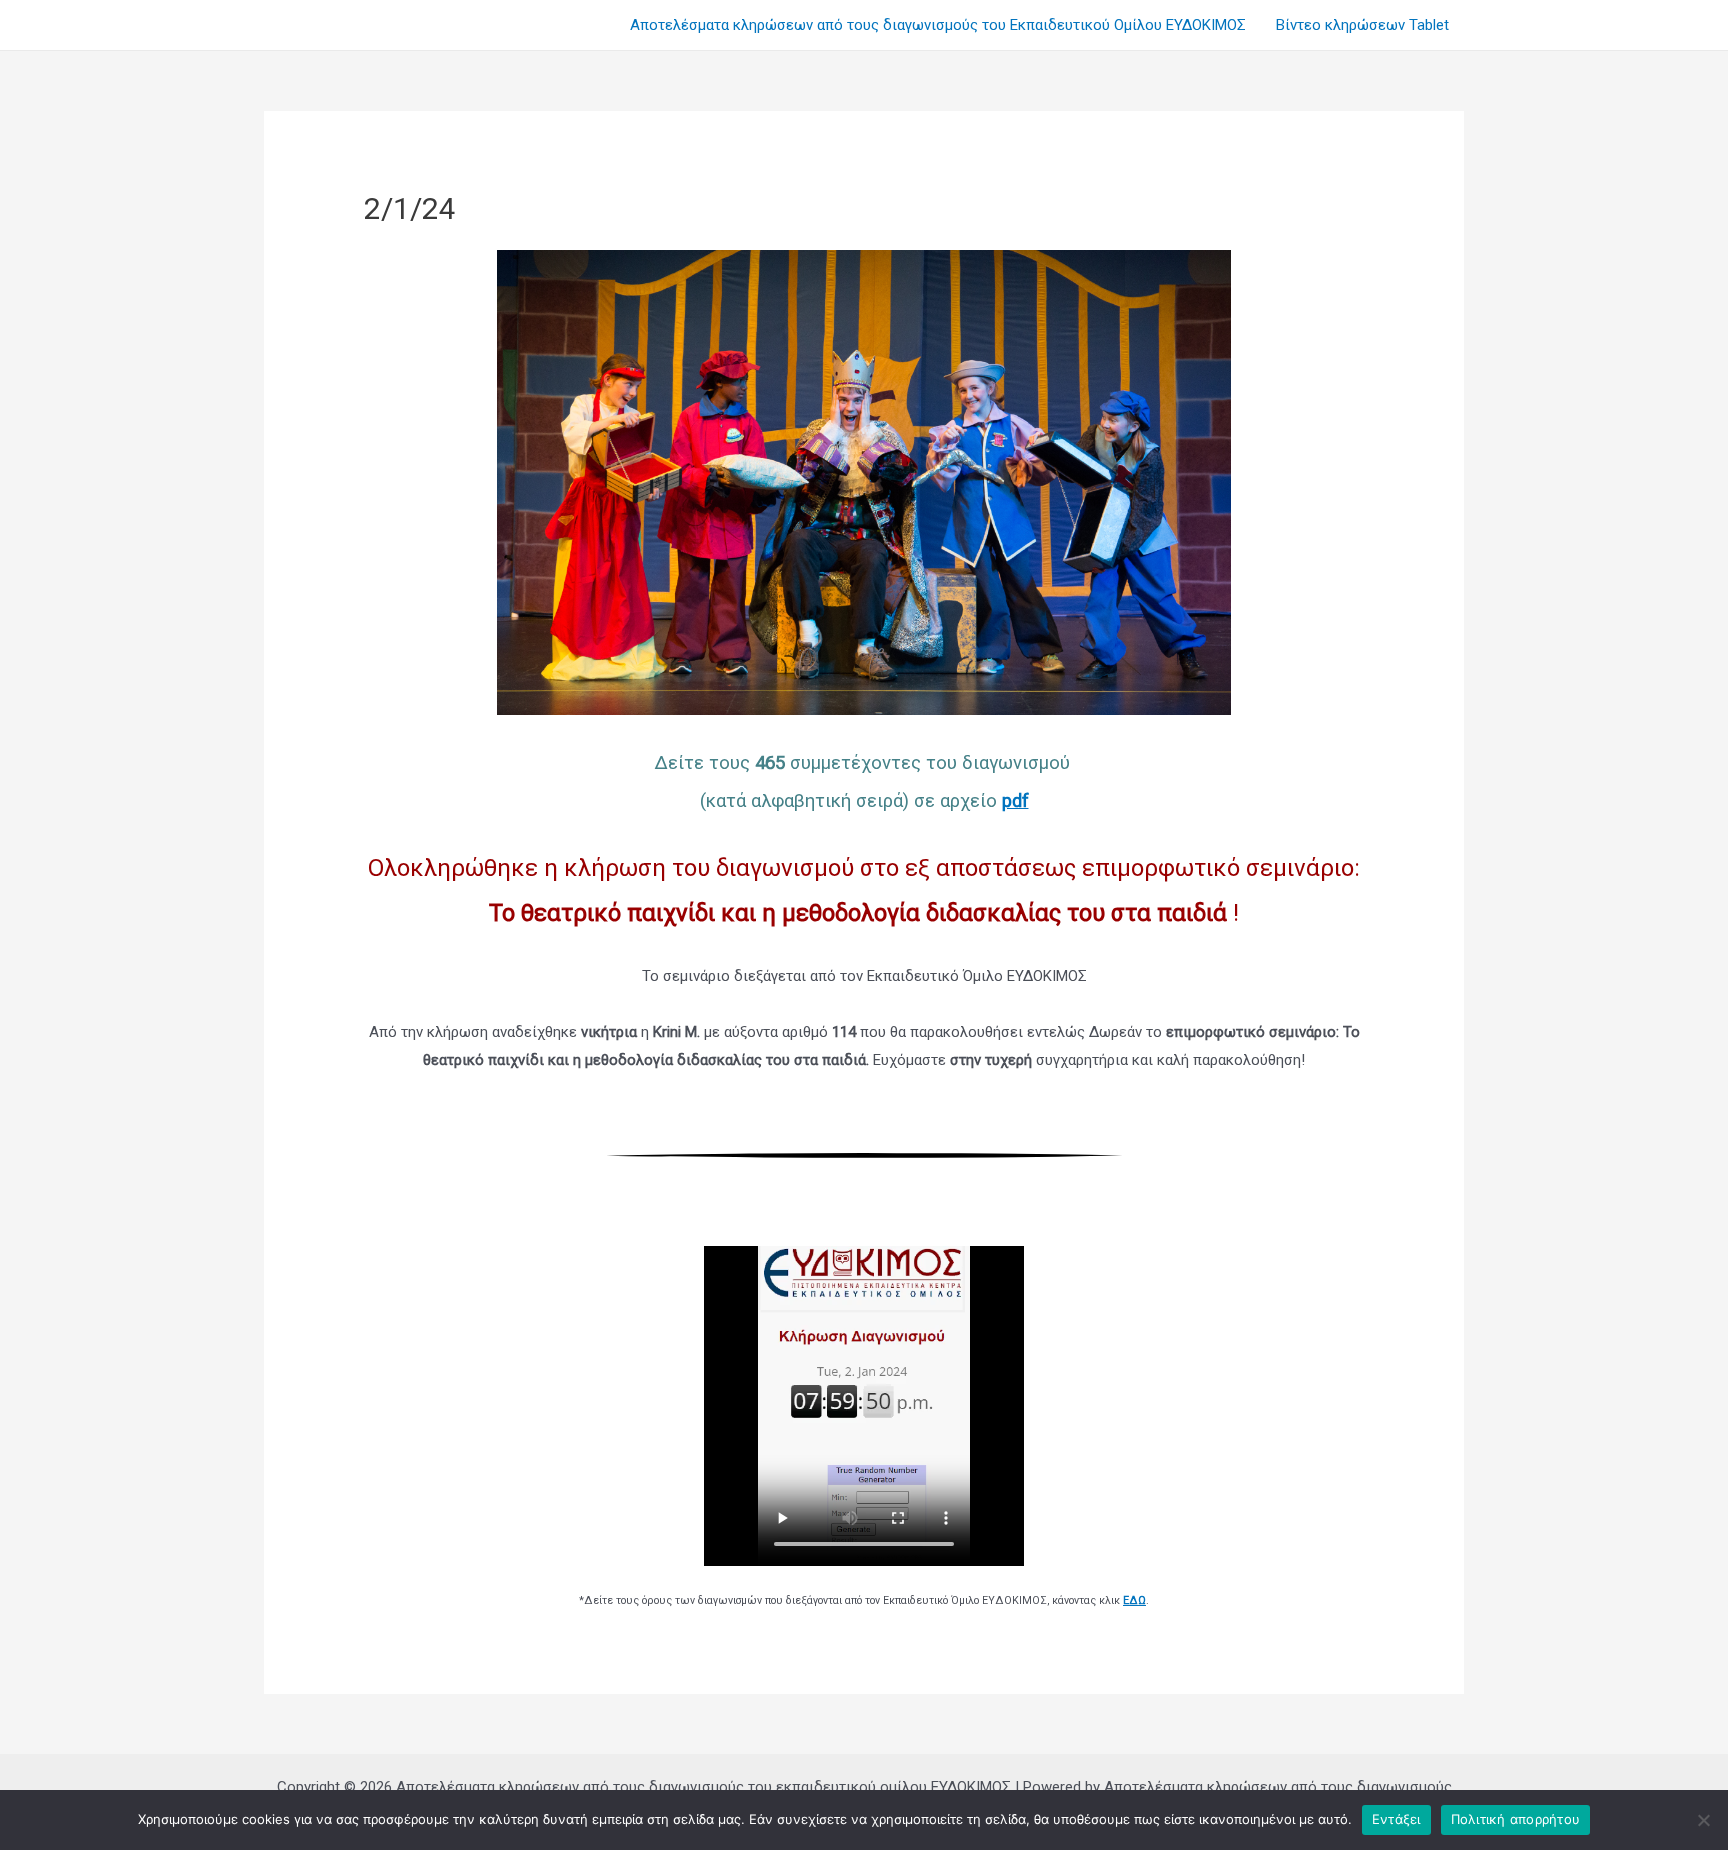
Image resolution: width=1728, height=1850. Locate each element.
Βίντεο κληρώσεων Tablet (1362, 25)
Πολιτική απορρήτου (1516, 1819)
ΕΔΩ (1134, 1600)
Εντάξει (1396, 1819)
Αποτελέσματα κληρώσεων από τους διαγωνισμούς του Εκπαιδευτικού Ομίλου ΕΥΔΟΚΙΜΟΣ (938, 25)
